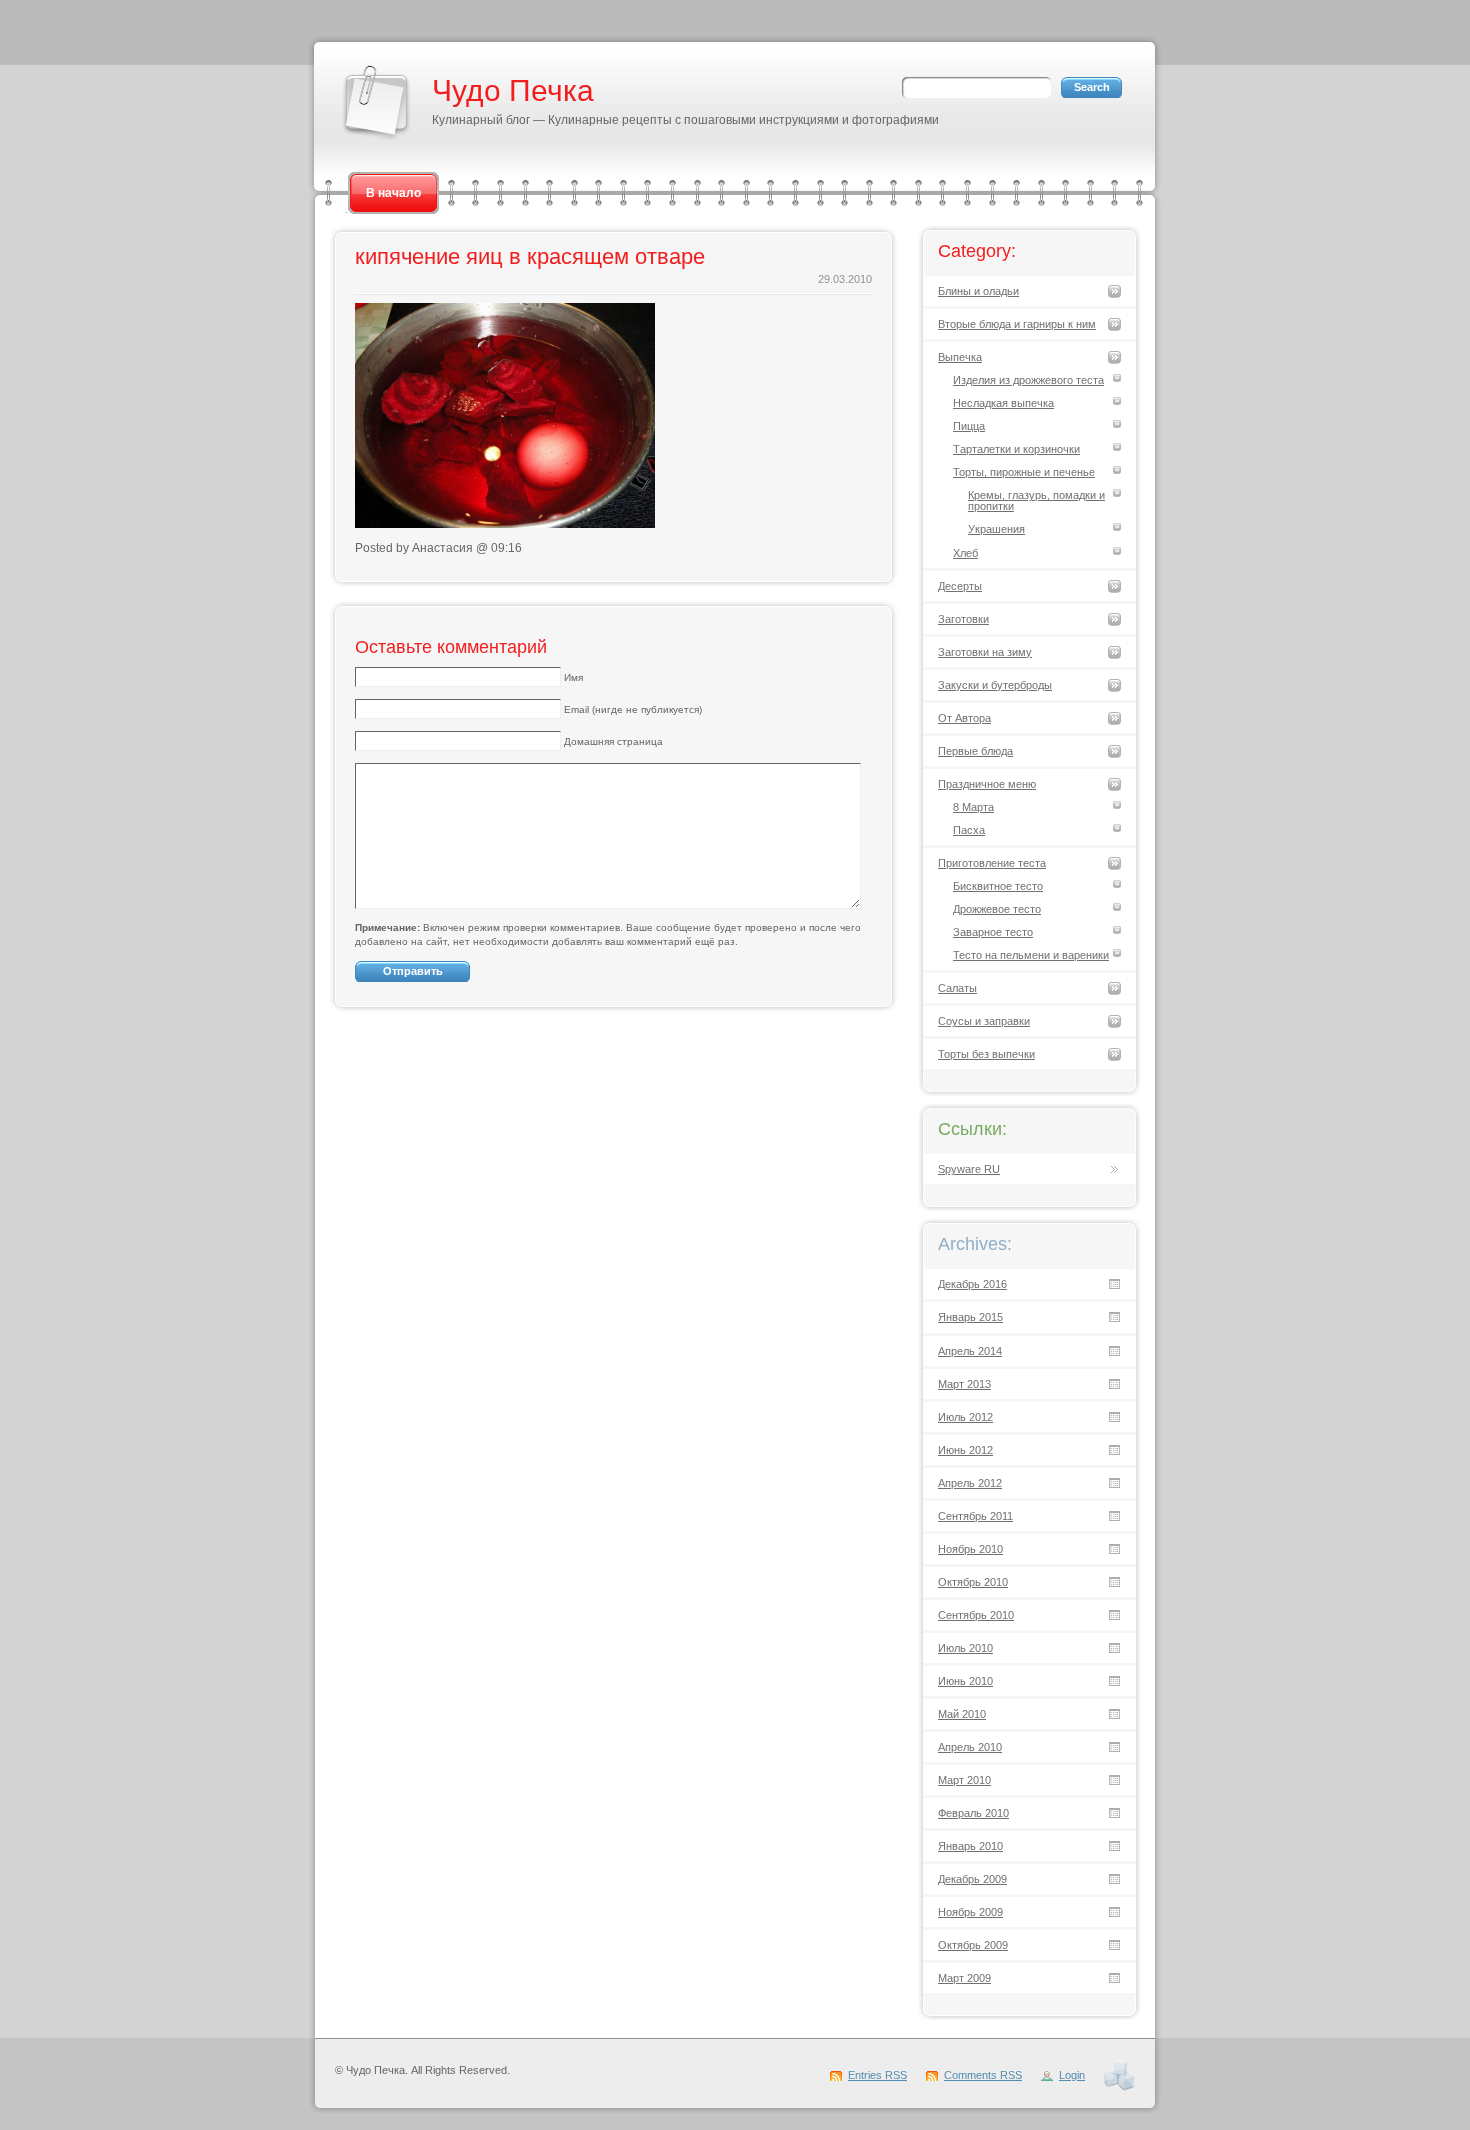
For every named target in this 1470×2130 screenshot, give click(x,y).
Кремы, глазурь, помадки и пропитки (1036, 500)
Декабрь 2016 (972, 1284)
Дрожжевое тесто (997, 909)
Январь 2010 (970, 1846)
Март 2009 (964, 1978)
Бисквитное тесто (998, 886)
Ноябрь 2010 (970, 1549)
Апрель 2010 (970, 1747)
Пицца (969, 426)
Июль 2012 (965, 1417)
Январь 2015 (970, 1317)
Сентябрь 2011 (975, 1516)
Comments (983, 2075)
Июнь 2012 (965, 1450)
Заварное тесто (993, 932)
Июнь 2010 (965, 1681)
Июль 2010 (965, 1648)
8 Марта (973, 807)
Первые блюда (975, 751)
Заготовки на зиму (985, 652)
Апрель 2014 (970, 1351)
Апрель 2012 (970, 1483)
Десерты (960, 586)
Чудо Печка (513, 90)
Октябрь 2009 (973, 1945)
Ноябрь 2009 (970, 1912)
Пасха (969, 830)
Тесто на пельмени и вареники (1031, 955)
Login (1072, 2075)
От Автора (964, 718)
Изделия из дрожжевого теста (1028, 380)
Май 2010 (962, 1714)
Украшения (996, 529)
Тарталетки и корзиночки (1016, 449)
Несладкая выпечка (1003, 403)
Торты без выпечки (986, 1054)
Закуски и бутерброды (995, 685)
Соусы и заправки (984, 1021)
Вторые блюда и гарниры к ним (1017, 324)
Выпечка (960, 357)
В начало (393, 193)
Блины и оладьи (978, 291)
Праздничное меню (987, 784)
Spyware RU (969, 1169)
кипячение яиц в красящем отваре (530, 256)
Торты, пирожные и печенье (1024, 472)
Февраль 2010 (973, 1813)
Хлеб (965, 553)
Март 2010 (964, 1780)
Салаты (957, 988)
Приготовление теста (992, 863)
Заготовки (963, 619)
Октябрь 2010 (973, 1582)
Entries (877, 2075)
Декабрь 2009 (972, 1879)
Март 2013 (964, 1384)
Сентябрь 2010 (976, 1615)
